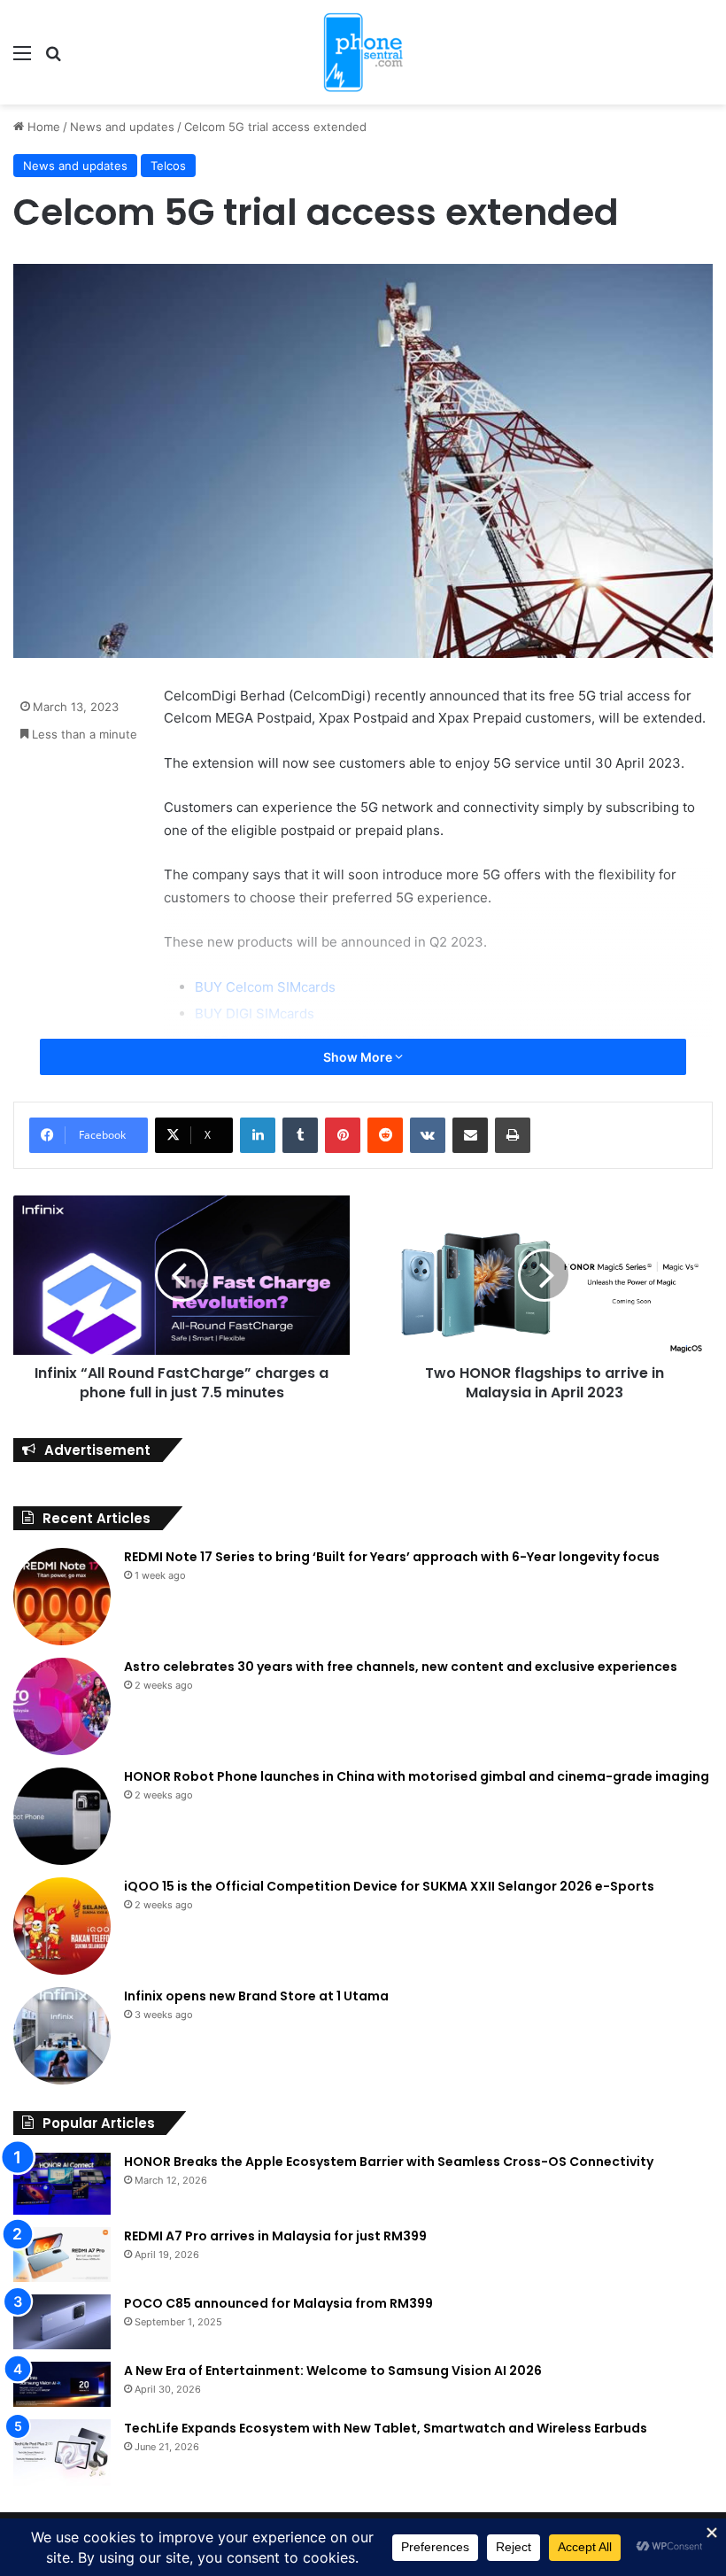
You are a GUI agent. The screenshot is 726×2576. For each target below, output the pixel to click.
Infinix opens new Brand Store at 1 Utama (256, 1996)
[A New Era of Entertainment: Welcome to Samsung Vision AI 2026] (62, 2384)
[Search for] (53, 59)
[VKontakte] (428, 1135)
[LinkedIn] (258, 1135)
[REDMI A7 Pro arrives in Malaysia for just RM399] (62, 2255)
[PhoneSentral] (363, 52)
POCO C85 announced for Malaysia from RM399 (278, 2303)
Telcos (168, 166)
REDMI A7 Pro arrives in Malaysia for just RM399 (275, 2236)
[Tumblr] (300, 1135)
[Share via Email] (470, 1135)
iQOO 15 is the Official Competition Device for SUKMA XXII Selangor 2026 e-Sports (389, 1886)
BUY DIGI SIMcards (255, 1013)
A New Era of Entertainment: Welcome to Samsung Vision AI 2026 (333, 2371)
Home (42, 127)
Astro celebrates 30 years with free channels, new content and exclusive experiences (401, 1667)
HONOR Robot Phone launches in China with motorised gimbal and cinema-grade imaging (417, 1776)
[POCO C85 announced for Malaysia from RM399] (62, 2322)
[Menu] (22, 59)
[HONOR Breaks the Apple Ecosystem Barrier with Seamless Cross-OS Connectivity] (62, 2184)
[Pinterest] (343, 1135)
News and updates (122, 127)
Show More (359, 1057)
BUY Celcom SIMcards (265, 987)
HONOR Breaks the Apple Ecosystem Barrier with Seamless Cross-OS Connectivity (389, 2162)
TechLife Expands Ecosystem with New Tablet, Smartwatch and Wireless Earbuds (386, 2428)
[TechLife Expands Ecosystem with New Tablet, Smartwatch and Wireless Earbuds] (62, 2452)
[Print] (513, 1135)
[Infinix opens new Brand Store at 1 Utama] (62, 2036)
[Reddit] (385, 1135)
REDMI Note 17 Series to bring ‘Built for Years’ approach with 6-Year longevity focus (392, 1557)
